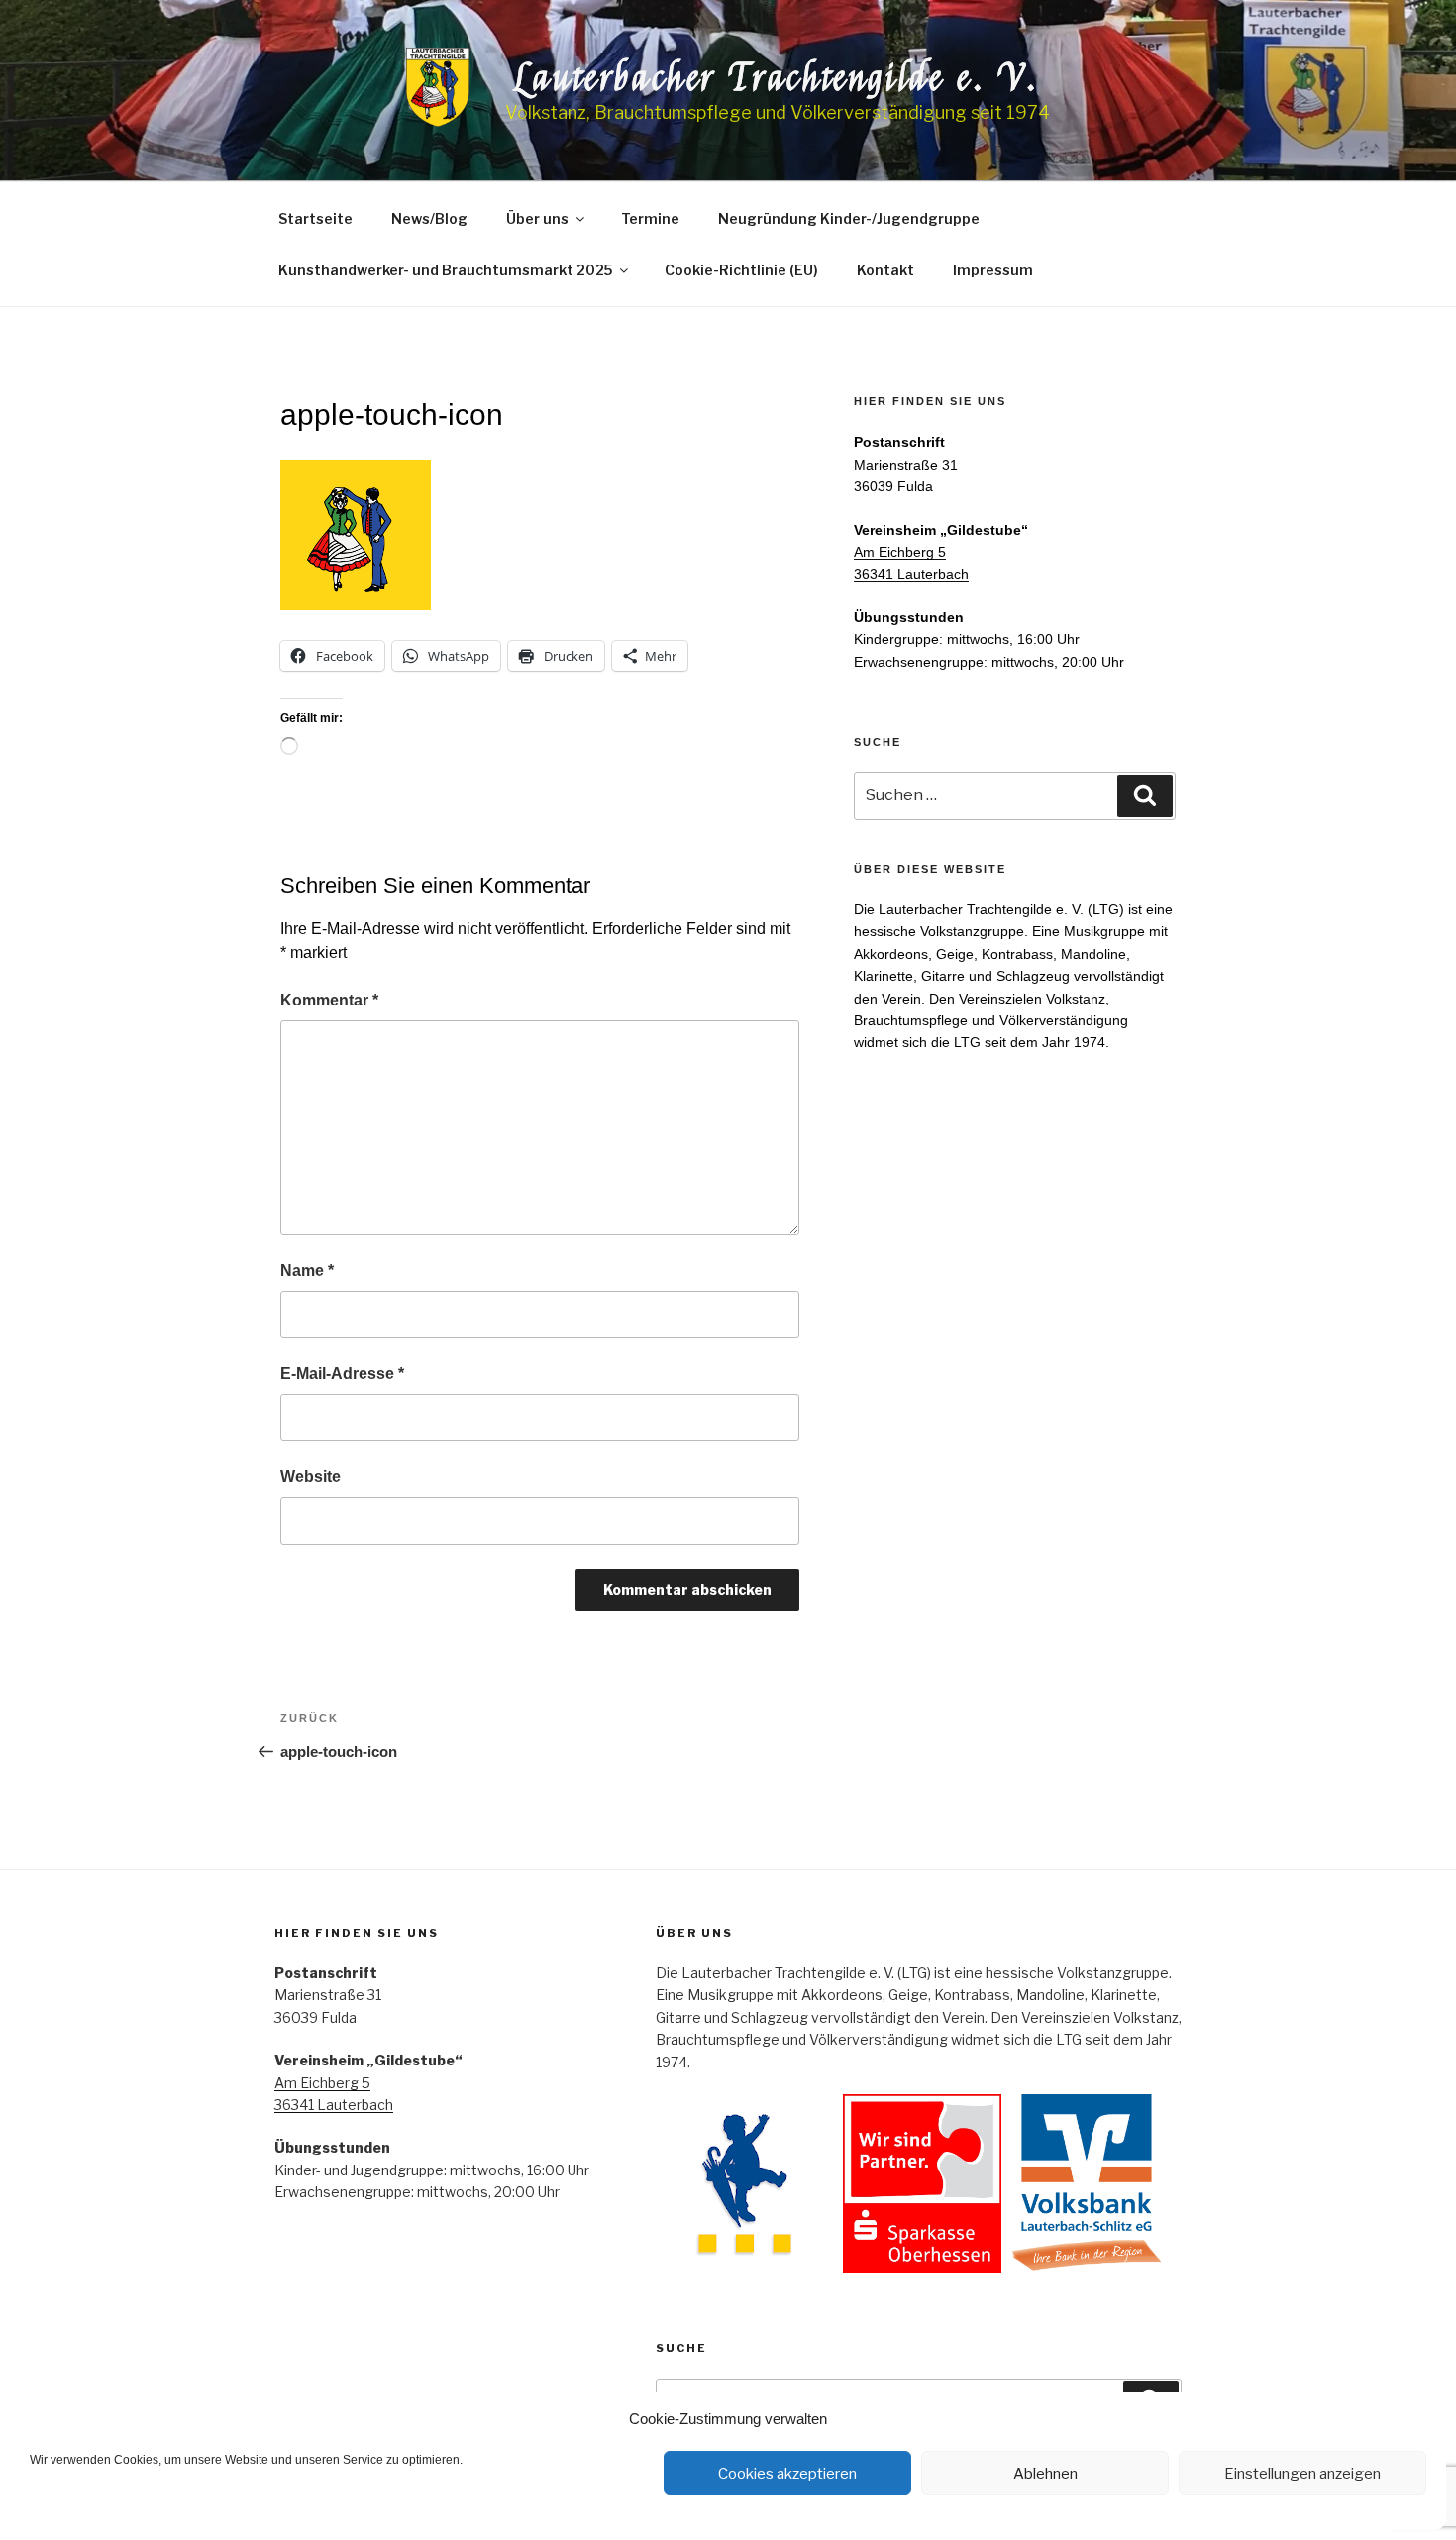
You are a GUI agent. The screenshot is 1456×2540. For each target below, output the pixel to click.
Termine (650, 218)
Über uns (537, 218)
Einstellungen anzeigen (1302, 2474)
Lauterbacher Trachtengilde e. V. (778, 78)
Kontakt (885, 270)
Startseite (315, 218)
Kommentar (329, 1000)
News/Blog (429, 218)
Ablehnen (1045, 2474)
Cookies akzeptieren (787, 2474)
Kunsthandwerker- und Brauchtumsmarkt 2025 (445, 270)
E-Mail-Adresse (342, 1374)
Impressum (993, 270)
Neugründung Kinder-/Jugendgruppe (849, 218)
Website (311, 1477)
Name (307, 1270)
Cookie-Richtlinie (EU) (741, 270)
